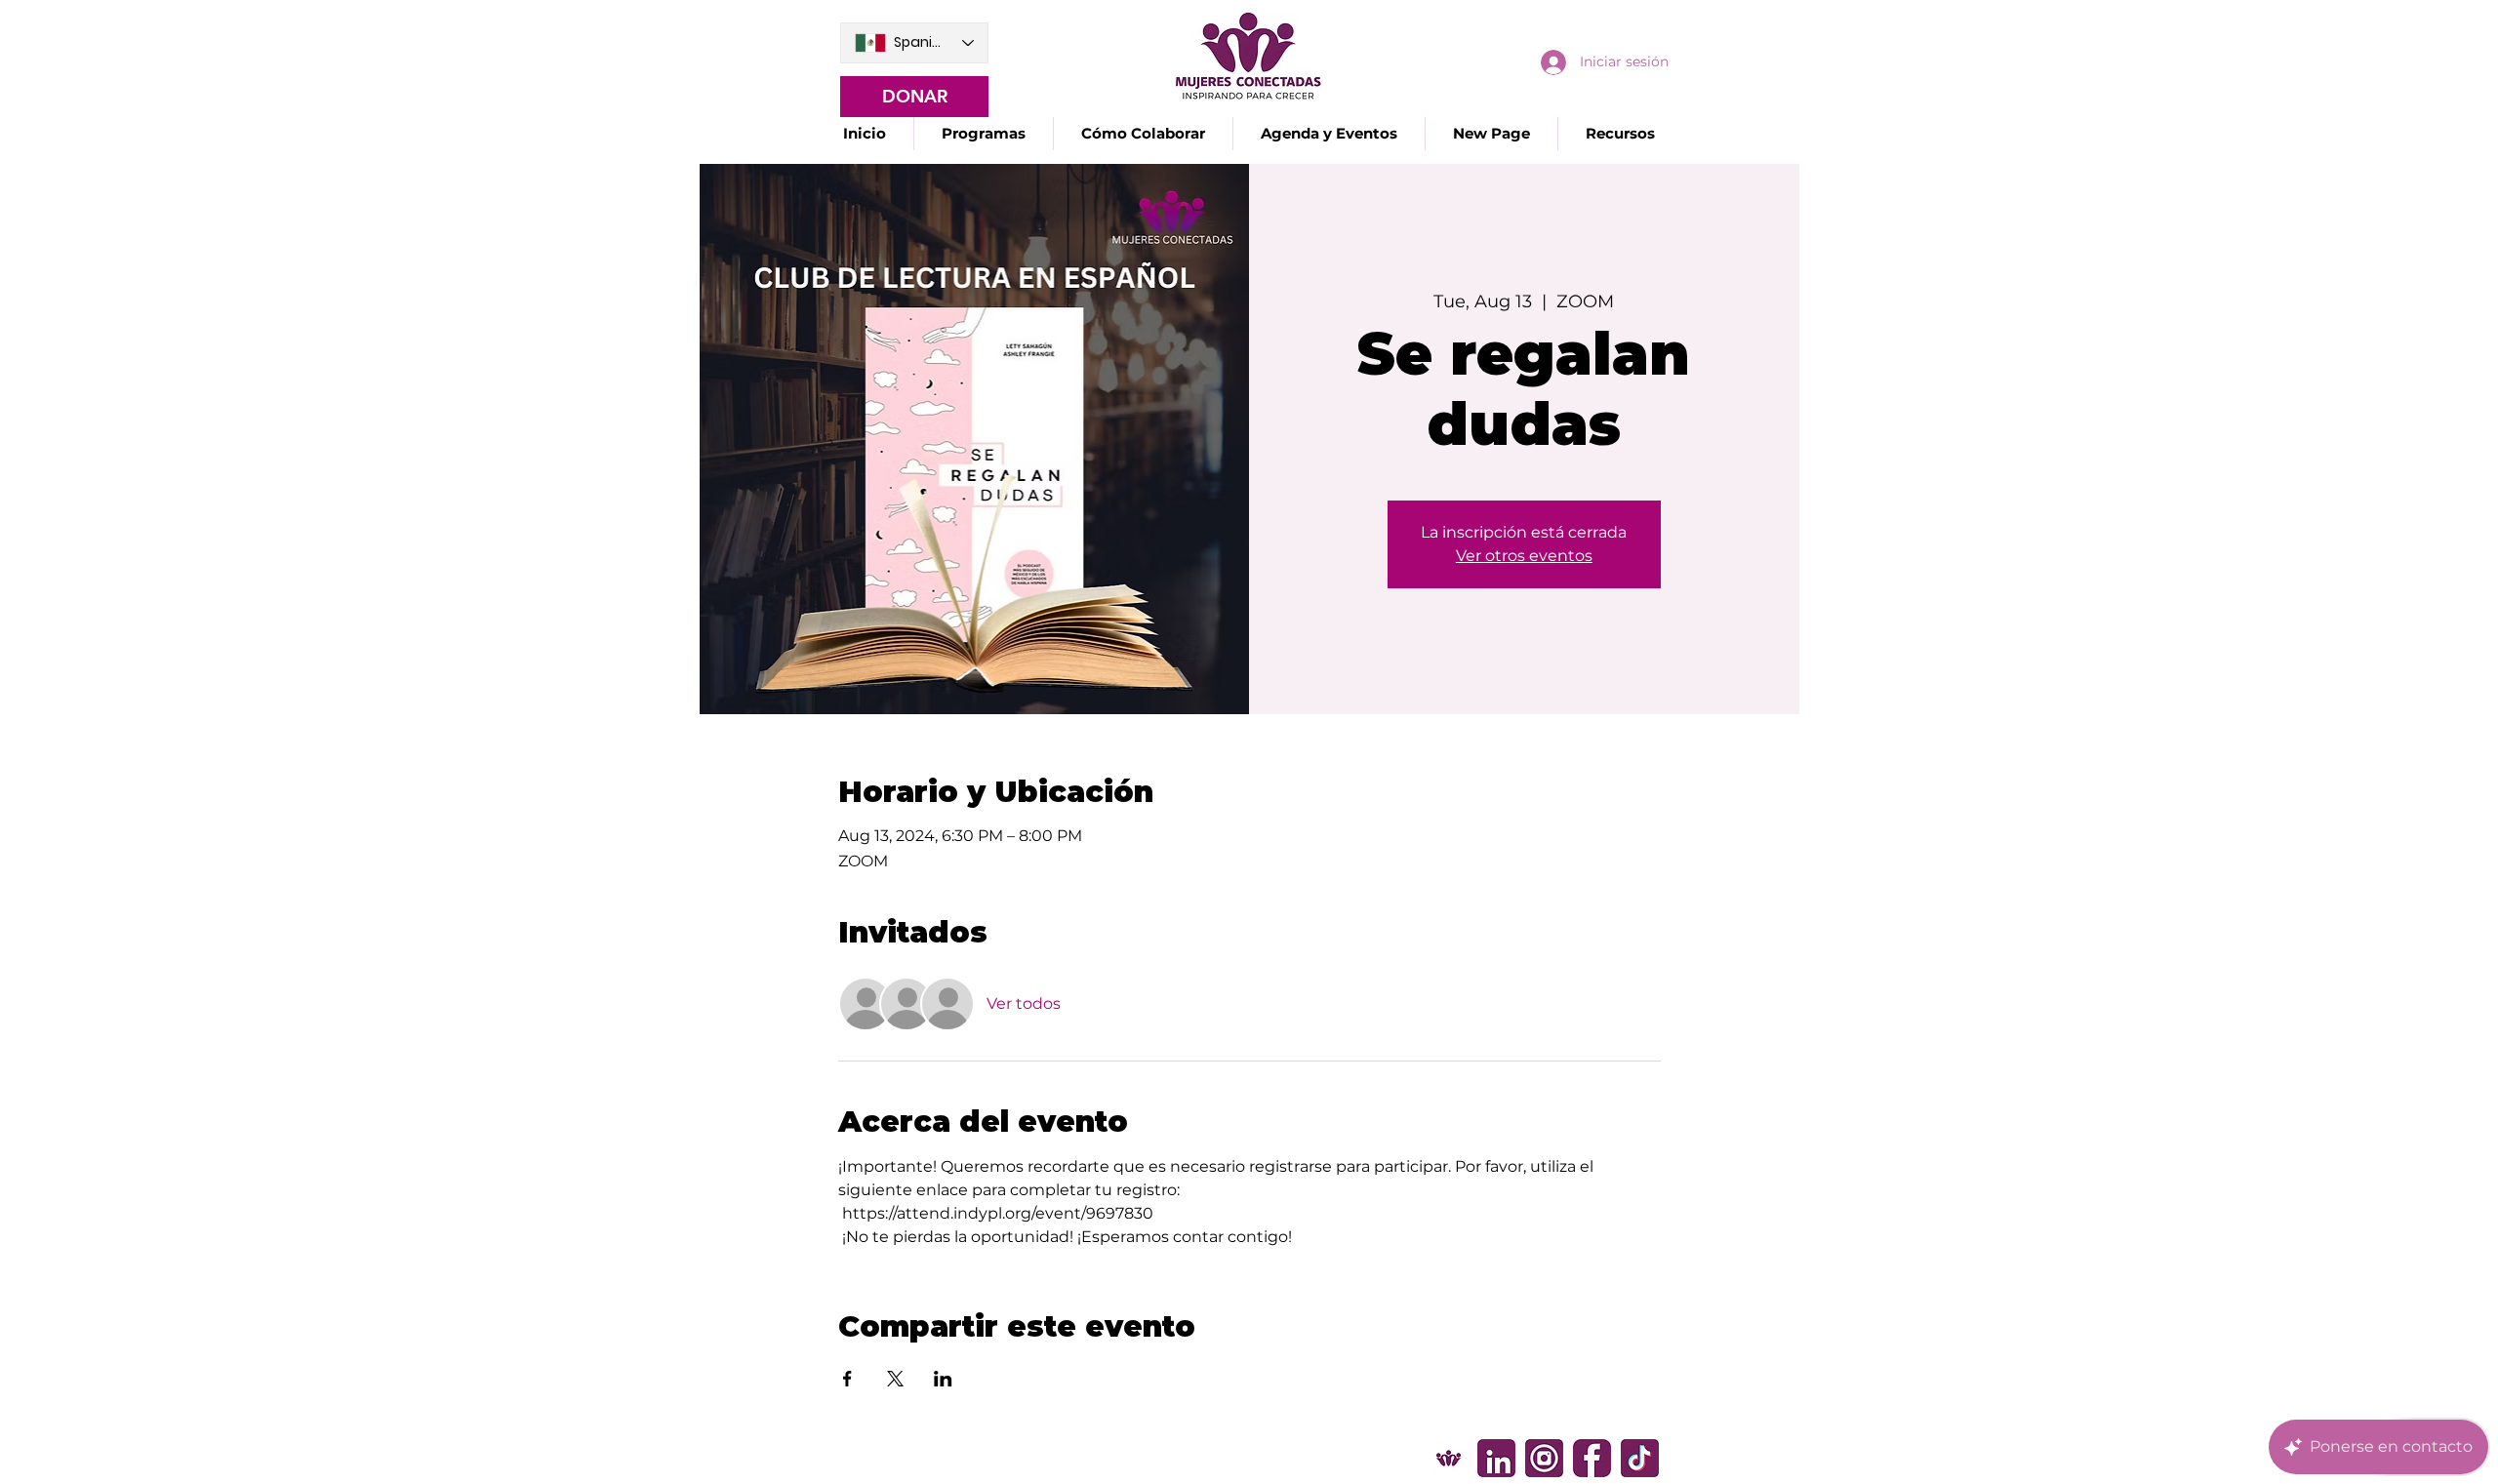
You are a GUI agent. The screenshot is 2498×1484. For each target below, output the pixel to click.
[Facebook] (1592, 1458)
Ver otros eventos (1524, 556)
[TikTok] (1640, 1458)
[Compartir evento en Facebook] (847, 1379)
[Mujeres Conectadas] (1449, 1458)
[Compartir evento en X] (895, 1379)
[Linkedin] (1496, 1458)
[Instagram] (1544, 1458)
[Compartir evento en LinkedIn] (943, 1379)
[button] (983, 134)
